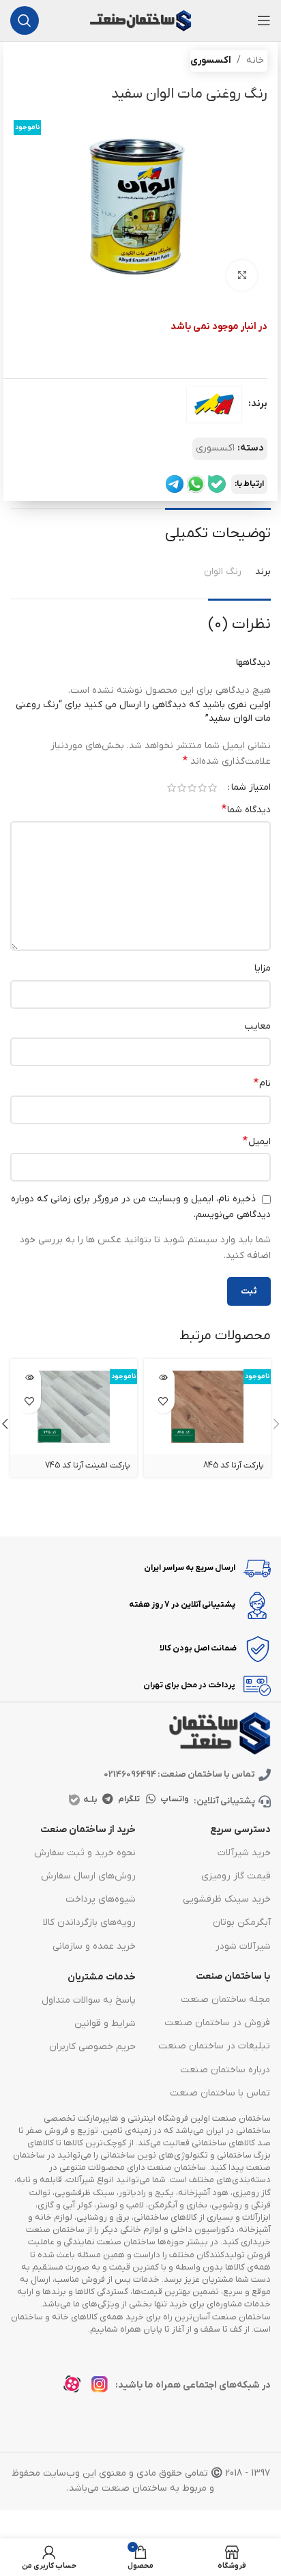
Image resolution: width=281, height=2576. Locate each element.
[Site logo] (140, 20)
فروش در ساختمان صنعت (217, 2023)
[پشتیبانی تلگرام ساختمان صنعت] (175, 484)
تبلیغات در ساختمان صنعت (214, 2046)
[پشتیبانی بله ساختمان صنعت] (217, 484)
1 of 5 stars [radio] (212, 788)
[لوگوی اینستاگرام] (103, 2388)
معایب (257, 1026)
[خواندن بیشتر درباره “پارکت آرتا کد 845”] (163, 1378)
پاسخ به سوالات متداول (89, 2000)
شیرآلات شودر (243, 1946)
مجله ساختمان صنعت (225, 2000)
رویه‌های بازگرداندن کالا (89, 1922)
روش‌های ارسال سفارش (88, 1876)
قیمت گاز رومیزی (236, 1876)
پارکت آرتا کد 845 (234, 1465)
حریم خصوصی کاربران (92, 2047)
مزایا (263, 968)
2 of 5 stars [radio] (202, 788)
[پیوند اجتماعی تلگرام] (107, 1799)
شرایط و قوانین (105, 2023)
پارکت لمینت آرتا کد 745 (88, 1465)
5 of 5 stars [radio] (172, 788)
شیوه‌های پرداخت (101, 1899)
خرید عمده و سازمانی (94, 1946)
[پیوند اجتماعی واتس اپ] (151, 1799)
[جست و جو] (25, 20)
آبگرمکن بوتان (242, 1922)
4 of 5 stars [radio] (182, 788)
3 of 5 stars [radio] (192, 788)
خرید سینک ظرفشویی (227, 1899)
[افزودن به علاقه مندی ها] (163, 1402)
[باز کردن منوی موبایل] (264, 20)
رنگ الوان (223, 572)
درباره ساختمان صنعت (225, 2070)
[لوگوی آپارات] (76, 2388)
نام (262, 1083)
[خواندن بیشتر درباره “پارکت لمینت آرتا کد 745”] (29, 1378)
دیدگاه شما (246, 810)
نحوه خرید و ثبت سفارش (85, 1853)
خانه (255, 60)
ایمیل (257, 1141)
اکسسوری (211, 60)
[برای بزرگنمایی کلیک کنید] (242, 275)
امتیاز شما (251, 788)
